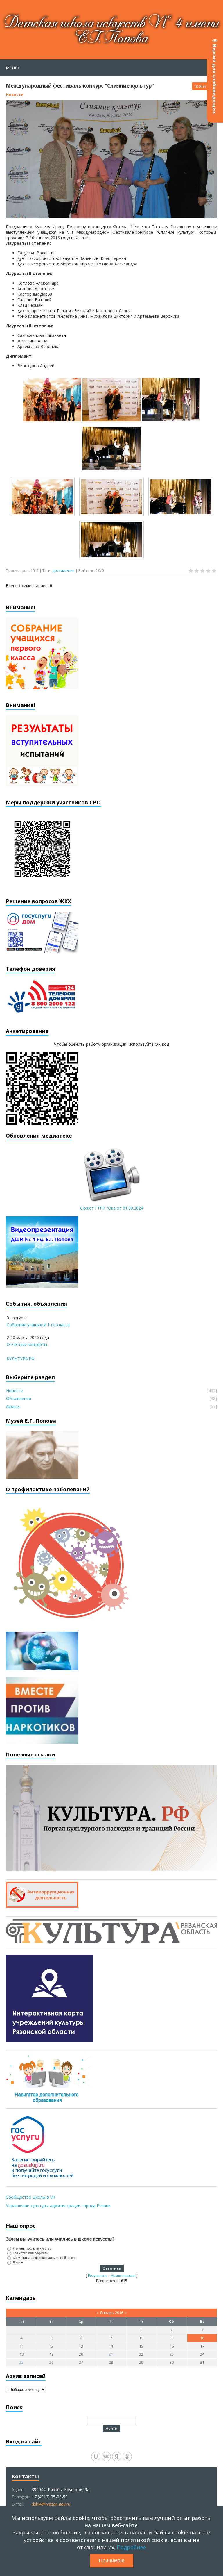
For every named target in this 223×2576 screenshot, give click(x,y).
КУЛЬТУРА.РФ (21, 1359)
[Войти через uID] (96, 2457)
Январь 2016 (112, 2313)
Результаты (98, 2276)
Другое (18, 2262)
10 (202, 2338)
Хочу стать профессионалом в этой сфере (45, 2258)
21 (111, 2354)
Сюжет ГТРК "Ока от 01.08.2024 (112, 1208)
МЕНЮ (12, 68)
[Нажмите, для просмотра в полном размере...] (52, 418)
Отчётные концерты (27, 1344)
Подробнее (131, 2547)
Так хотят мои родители (30, 2253)
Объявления (19, 1398)
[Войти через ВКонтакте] (106, 2457)
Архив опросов (123, 2276)
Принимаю (112, 2561)
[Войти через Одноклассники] (127, 2457)
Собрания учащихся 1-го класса (38, 1325)
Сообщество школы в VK (30, 2197)
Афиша (13, 1406)
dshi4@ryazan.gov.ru (51, 2504)
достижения (63, 570)
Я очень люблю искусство (32, 2248)
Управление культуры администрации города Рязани (58, 2205)
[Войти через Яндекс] (117, 2457)
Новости (15, 94)
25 (21, 2362)
